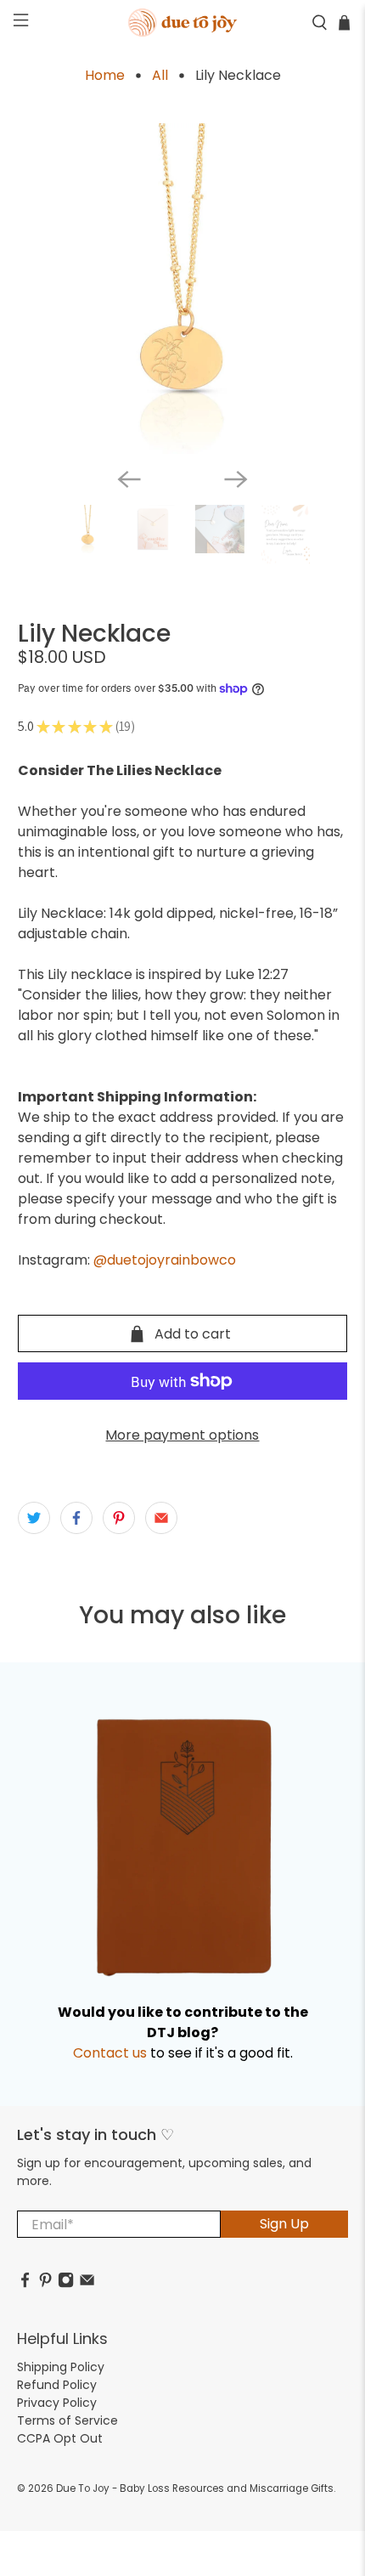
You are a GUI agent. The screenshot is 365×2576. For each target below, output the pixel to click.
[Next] (236, 479)
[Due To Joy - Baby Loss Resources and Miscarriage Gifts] (183, 23)
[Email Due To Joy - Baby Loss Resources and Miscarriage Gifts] (87, 2284)
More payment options (182, 1435)
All (160, 76)
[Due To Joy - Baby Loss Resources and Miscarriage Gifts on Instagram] (66, 2284)
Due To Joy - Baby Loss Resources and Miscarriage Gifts (195, 2488)
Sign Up (284, 2224)
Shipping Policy (61, 2367)
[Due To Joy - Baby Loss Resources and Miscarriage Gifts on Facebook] (25, 2284)
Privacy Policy (57, 2403)
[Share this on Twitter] (34, 1518)
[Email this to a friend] (161, 1518)
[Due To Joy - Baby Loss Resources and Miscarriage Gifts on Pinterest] (45, 2284)
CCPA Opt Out (60, 2438)
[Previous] (129, 479)
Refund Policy (57, 2385)
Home (105, 76)
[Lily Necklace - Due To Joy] (183, 289)
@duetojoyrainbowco (165, 1260)
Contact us (110, 2053)
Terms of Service (67, 2420)
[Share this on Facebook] (76, 1518)
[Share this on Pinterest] (119, 1518)
